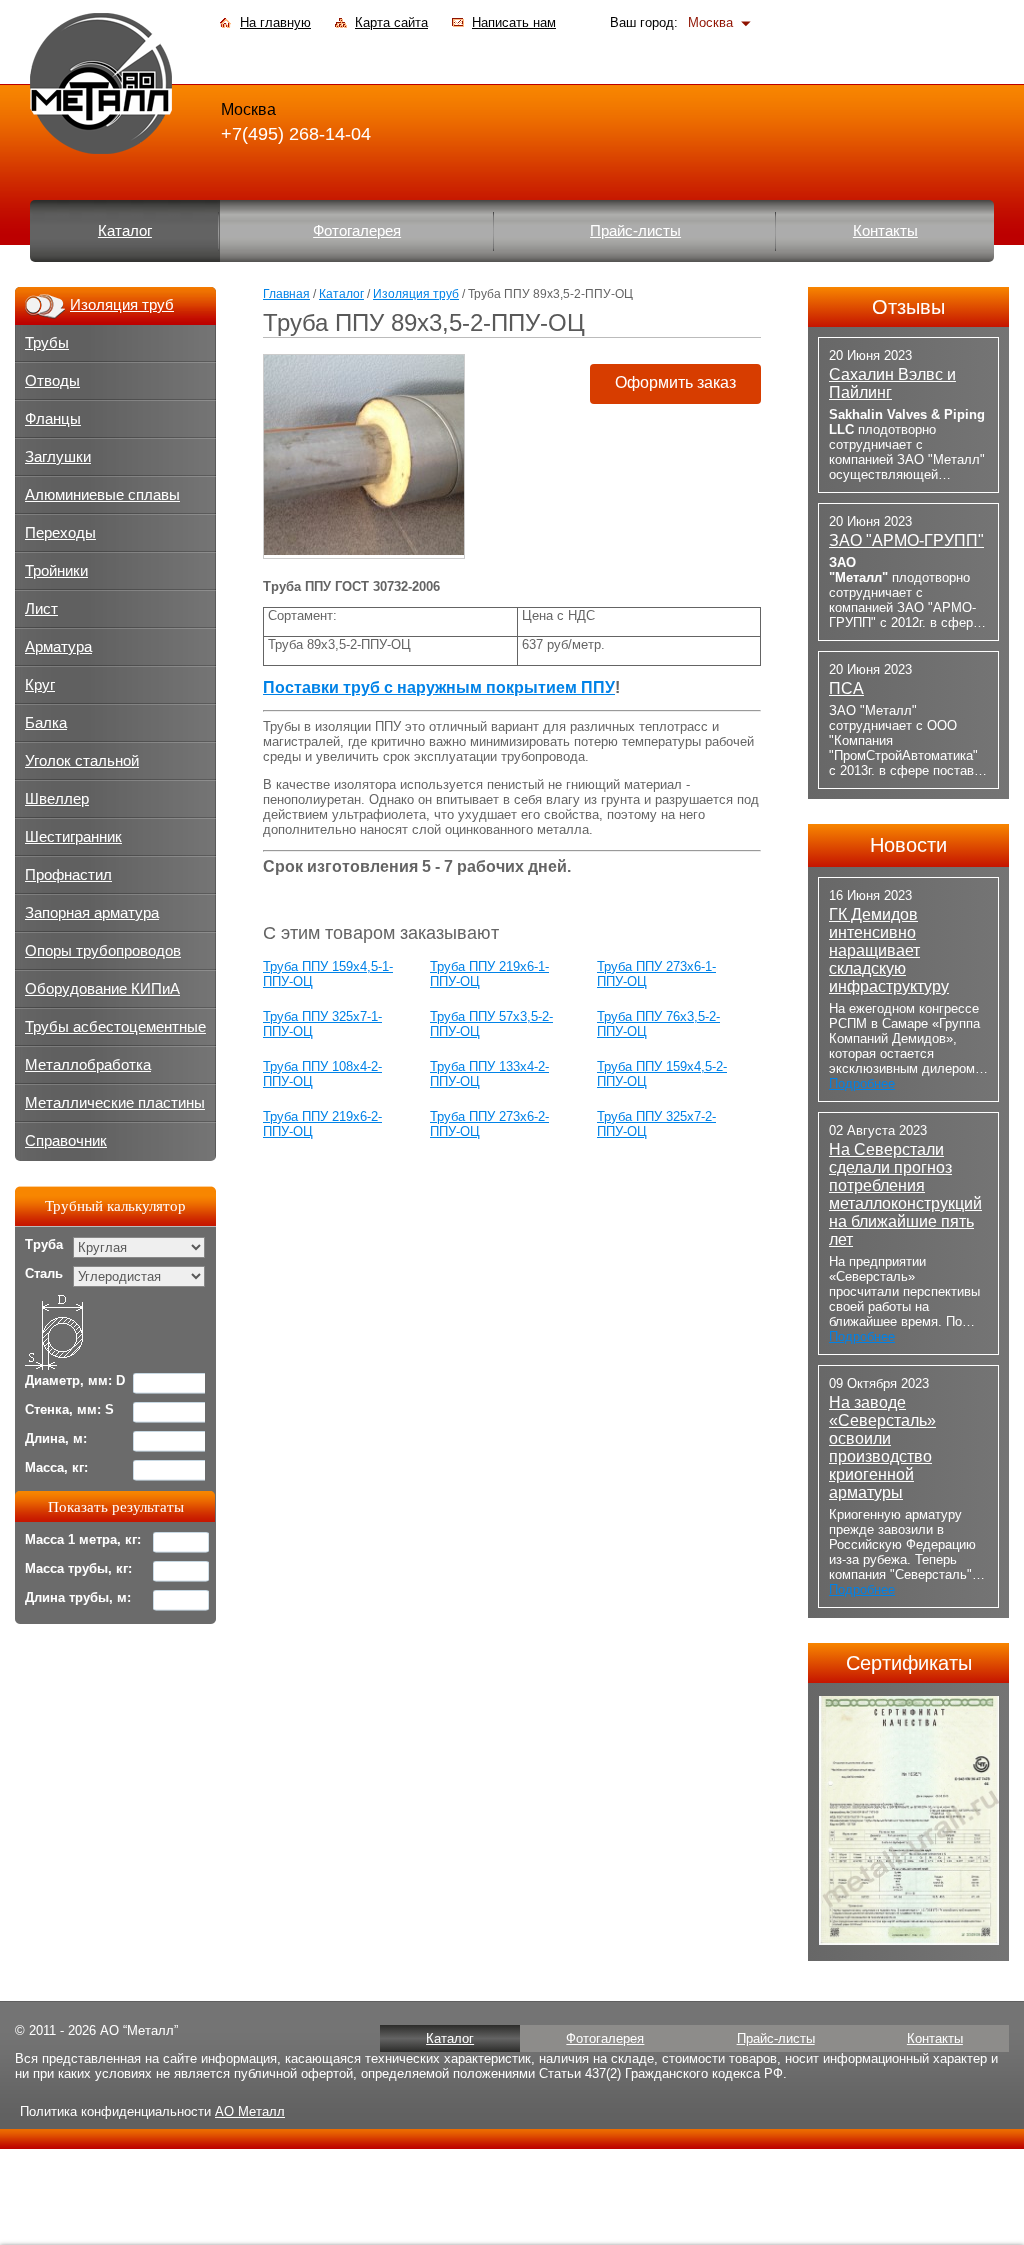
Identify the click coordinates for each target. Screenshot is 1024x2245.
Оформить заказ (675, 382)
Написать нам (514, 22)
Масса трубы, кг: (78, 1568)
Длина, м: (56, 1438)
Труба (44, 1244)
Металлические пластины (115, 1103)
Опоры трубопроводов (103, 951)
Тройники (56, 571)
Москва (710, 22)
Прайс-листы (635, 231)
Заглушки (58, 457)
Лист (41, 609)
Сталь (44, 1273)
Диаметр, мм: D (75, 1380)
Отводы (52, 381)
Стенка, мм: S (69, 1409)
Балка (46, 723)
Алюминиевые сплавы (102, 495)
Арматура (58, 647)
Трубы (47, 343)
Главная (286, 294)
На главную (275, 22)
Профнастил (68, 875)
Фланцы (53, 419)
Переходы (60, 533)
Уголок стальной (82, 761)
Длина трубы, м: (78, 1597)
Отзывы (908, 307)
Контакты (885, 231)
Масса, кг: (56, 1467)
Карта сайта (391, 22)
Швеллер (57, 799)
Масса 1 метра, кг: (83, 1539)
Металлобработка (88, 1065)
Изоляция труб (416, 294)
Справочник (66, 1141)
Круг (40, 685)
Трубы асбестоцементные (115, 1027)
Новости (908, 845)
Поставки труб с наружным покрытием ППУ (439, 687)
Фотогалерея (357, 231)
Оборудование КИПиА (102, 989)
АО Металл (250, 2111)
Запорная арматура (92, 913)
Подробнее (862, 1083)
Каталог (125, 231)
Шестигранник (73, 837)
